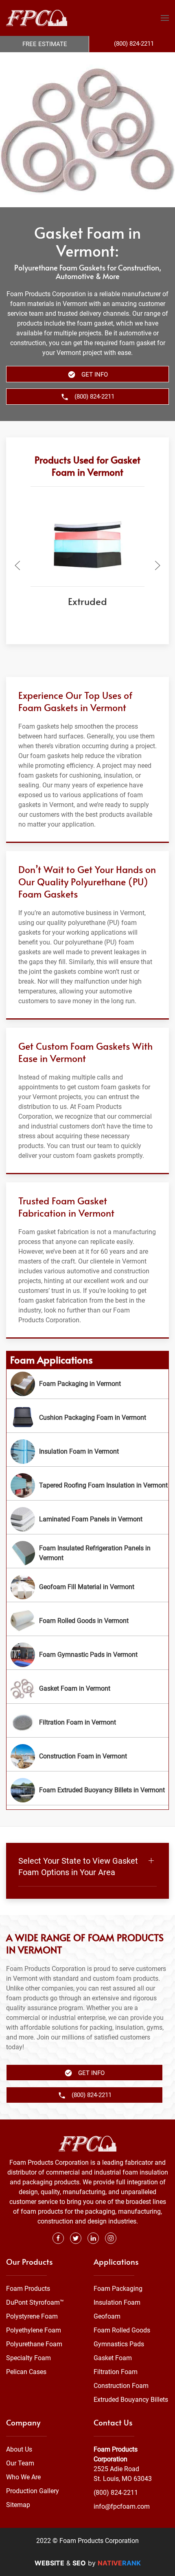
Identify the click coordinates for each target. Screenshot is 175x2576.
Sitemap (18, 2505)
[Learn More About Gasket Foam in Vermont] (87, 1689)
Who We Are (23, 2477)
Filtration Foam (116, 2372)
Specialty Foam (28, 2358)
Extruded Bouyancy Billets (131, 2400)
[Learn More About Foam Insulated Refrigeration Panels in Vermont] (87, 1553)
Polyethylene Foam (34, 2330)
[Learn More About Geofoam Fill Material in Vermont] (87, 1587)
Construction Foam (121, 2386)
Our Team (20, 2463)
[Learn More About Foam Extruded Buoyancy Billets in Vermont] (87, 1790)
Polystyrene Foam (32, 2316)
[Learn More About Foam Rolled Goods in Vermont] (87, 1621)
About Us (19, 2449)
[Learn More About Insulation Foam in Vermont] (87, 1452)
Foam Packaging (118, 2289)
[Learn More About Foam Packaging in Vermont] (87, 1384)
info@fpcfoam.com (122, 2506)
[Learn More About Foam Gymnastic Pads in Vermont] (87, 1655)
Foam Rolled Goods (122, 2330)
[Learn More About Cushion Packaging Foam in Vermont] (87, 1418)
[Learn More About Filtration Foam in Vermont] (87, 1723)
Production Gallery (33, 2491)
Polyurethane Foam (34, 2344)
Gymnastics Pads (119, 2344)
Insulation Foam (117, 2302)
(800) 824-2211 (116, 2493)
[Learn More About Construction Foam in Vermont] (87, 1756)
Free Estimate (45, 44)
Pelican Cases (26, 2372)
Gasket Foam (113, 2358)
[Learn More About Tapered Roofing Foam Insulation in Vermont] (87, 1485)
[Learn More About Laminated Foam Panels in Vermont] (87, 1519)
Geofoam (107, 2316)
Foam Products (28, 2289)
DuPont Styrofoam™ (35, 2302)
